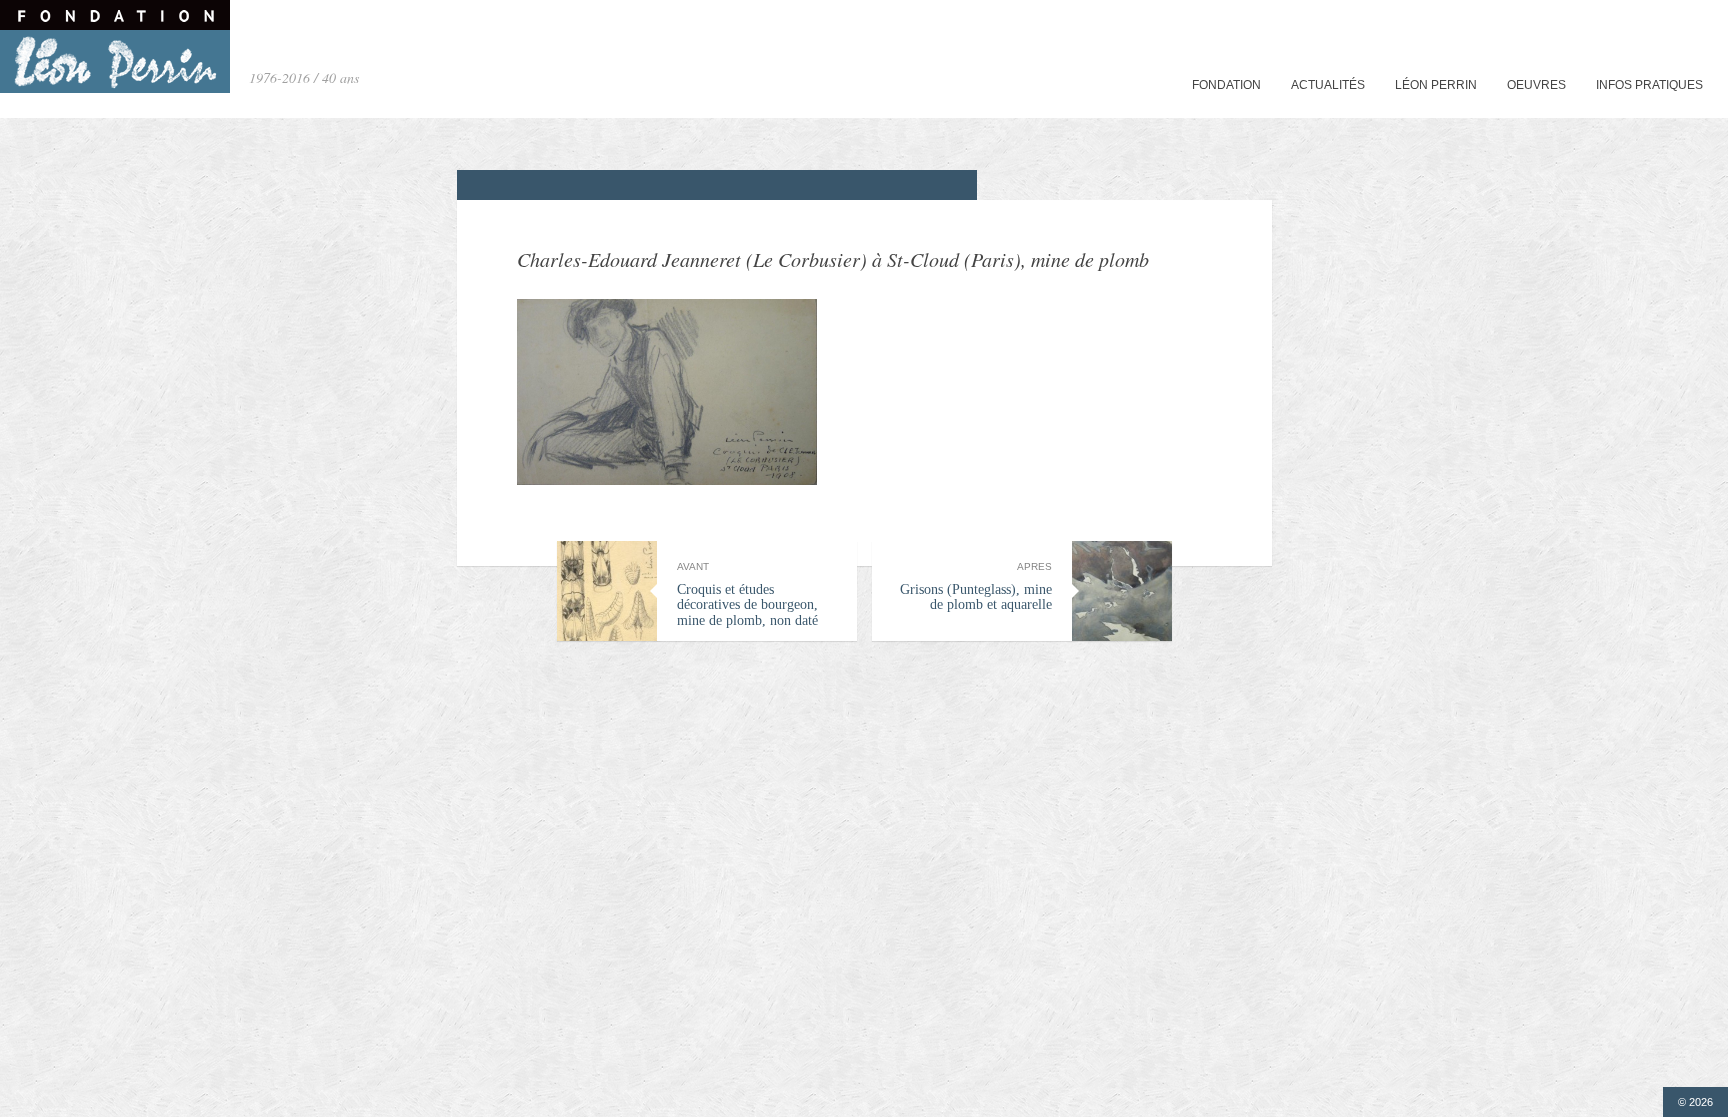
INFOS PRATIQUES (1649, 85)
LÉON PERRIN (1436, 85)
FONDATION (1226, 85)
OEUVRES (1536, 85)
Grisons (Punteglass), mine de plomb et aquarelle (976, 586)
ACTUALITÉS (1328, 85)
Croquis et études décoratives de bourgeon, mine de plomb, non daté (747, 594)
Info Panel (1673, 14)
